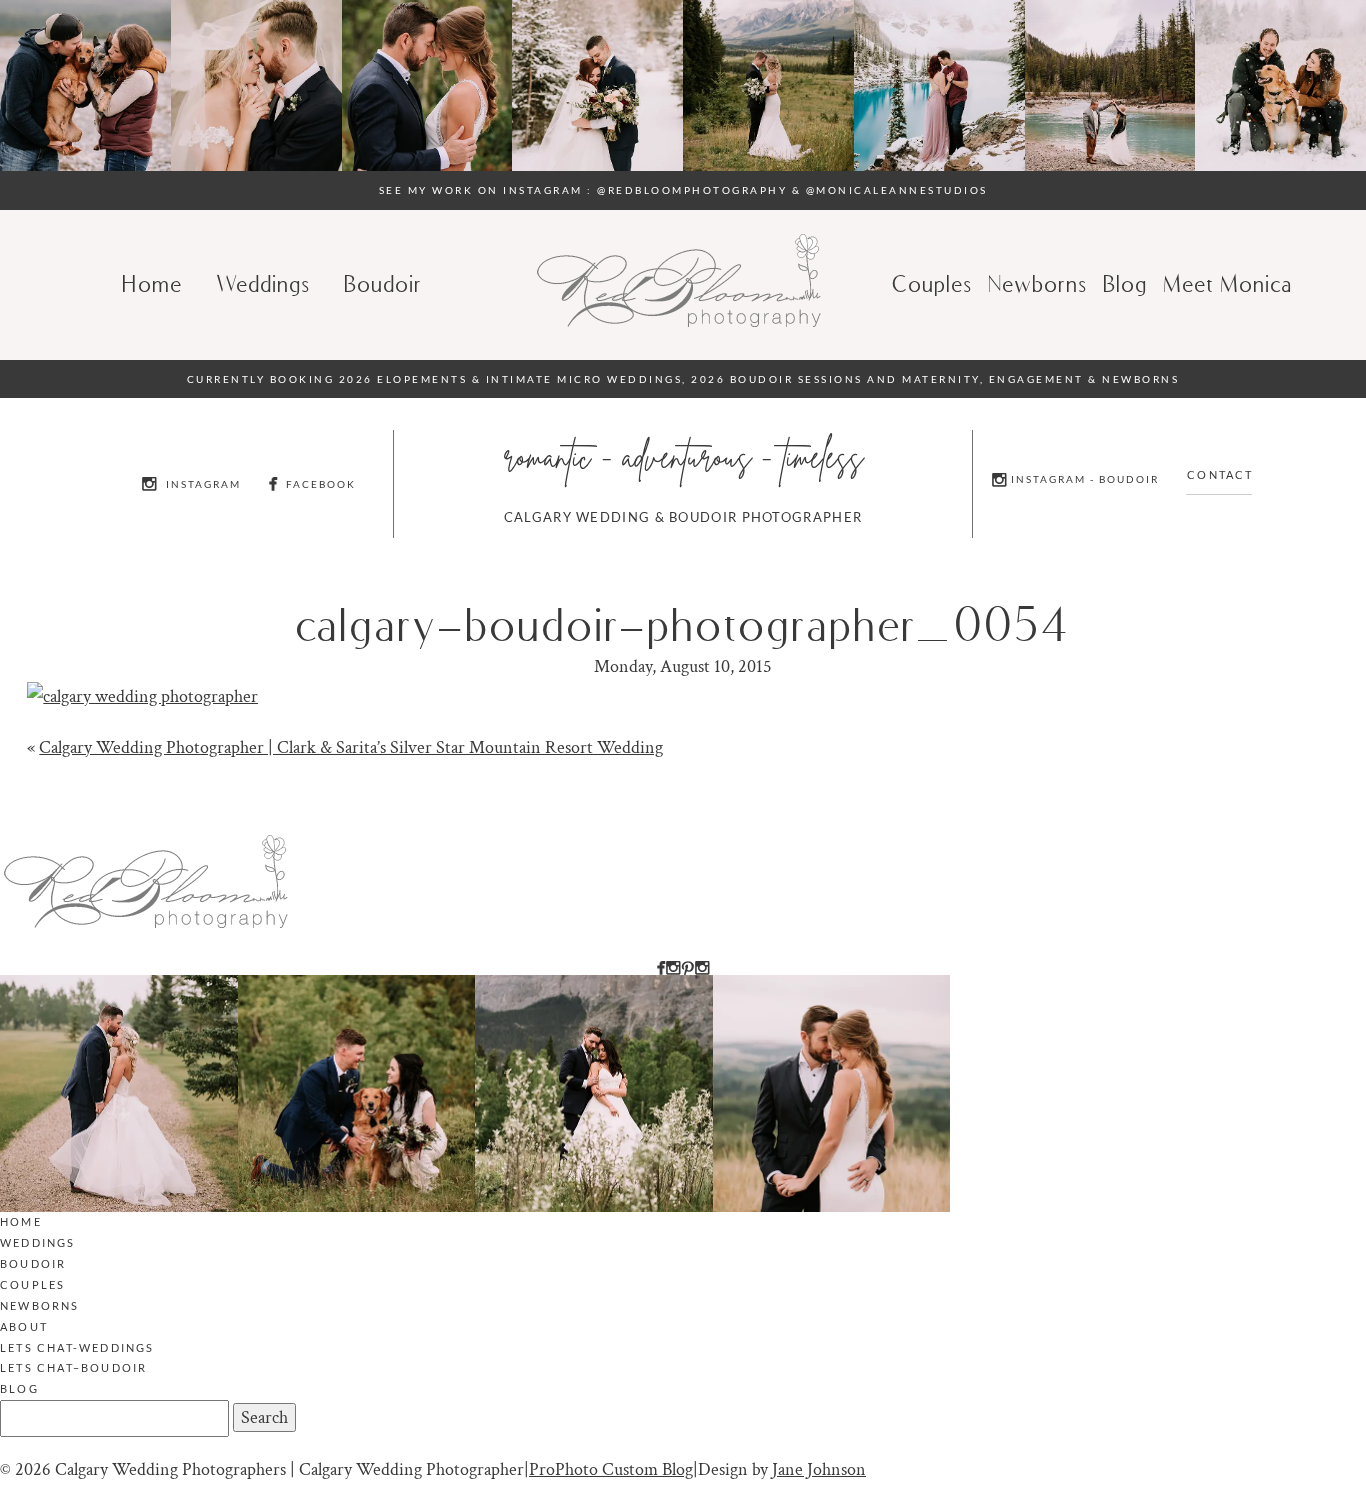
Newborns (1038, 283)
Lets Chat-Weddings (77, 1347)
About (24, 1326)
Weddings (264, 283)
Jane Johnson (819, 1469)
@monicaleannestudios (897, 190)
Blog (19, 1388)
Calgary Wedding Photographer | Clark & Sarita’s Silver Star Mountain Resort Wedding (351, 747)
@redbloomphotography (692, 190)
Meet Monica (1228, 283)
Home (153, 283)
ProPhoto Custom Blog (611, 1469)
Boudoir (384, 283)
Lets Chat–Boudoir (73, 1367)
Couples (933, 283)
